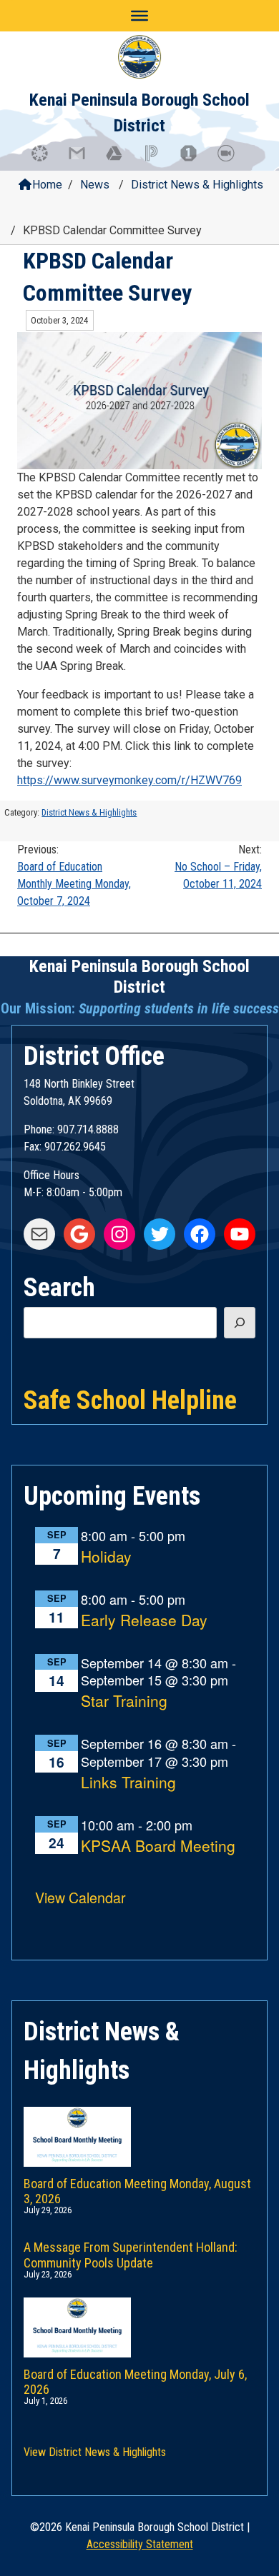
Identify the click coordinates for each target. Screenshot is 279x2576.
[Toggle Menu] (139, 16)
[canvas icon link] (46, 160)
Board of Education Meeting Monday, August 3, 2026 (137, 2189)
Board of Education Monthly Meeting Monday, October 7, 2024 (74, 875)
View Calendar (80, 1897)
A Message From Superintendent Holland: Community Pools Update (131, 2252)
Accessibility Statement (140, 2544)
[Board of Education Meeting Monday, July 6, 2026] (139, 2313)
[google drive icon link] (121, 160)
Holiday (106, 1557)
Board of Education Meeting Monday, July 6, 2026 (135, 2379)
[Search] (240, 1323)
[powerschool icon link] (158, 160)
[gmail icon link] (84, 160)
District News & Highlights (197, 185)
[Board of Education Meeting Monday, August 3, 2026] (139, 2123)
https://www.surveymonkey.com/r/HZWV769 (129, 780)
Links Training (128, 1783)
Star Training (124, 1702)
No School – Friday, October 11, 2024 (218, 867)
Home (47, 185)
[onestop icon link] (195, 160)
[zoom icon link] (232, 160)
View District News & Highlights (95, 2452)
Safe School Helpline (130, 1399)
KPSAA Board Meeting (158, 1846)
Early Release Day (144, 1621)
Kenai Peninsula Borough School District (139, 977)
